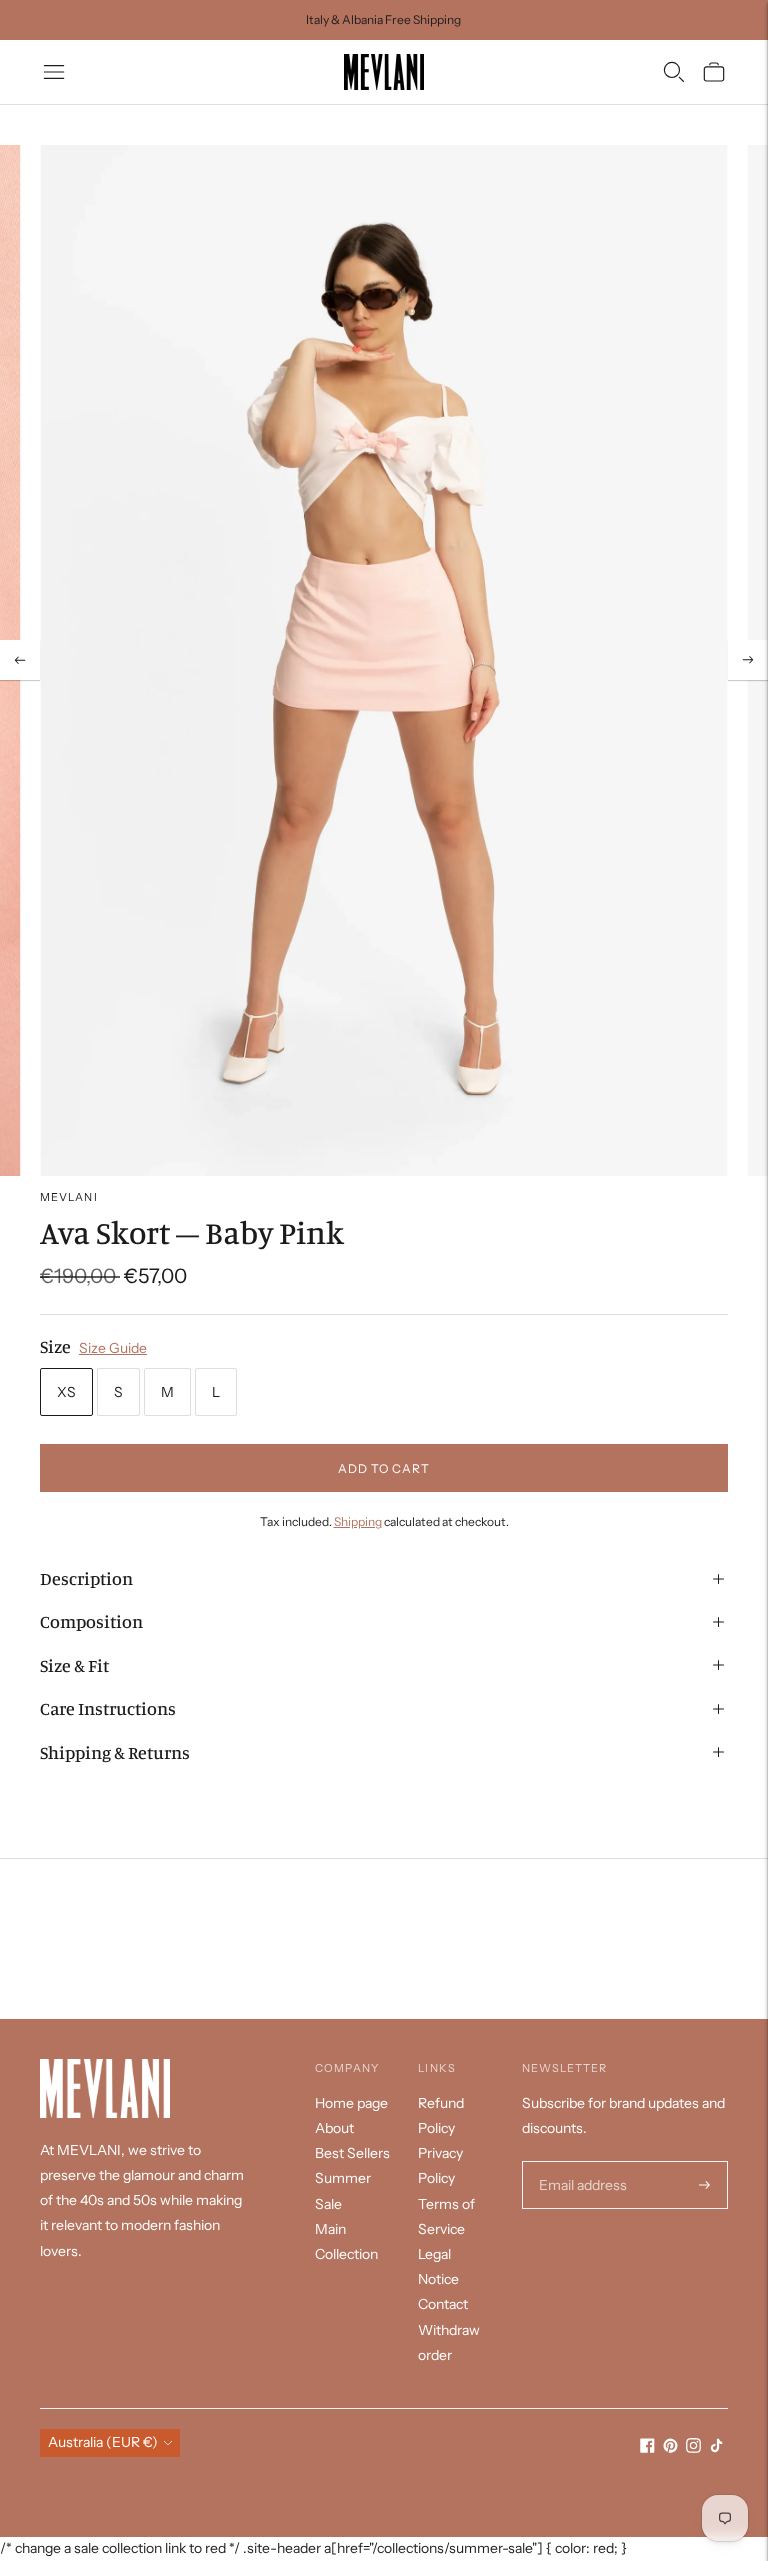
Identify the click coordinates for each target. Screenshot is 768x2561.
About (334, 2128)
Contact (443, 2304)
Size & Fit (74, 1665)
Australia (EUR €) (103, 2442)
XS (66, 1392)
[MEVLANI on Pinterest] (670, 2448)
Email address (580, 2161)
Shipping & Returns (115, 1752)
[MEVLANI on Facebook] (647, 2448)
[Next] (748, 660)
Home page (351, 2103)
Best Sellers (352, 2153)
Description (86, 1578)
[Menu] (54, 72)
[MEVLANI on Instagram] (693, 2448)
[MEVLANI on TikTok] (716, 2448)
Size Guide (113, 1348)
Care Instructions (108, 1708)
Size (55, 1346)
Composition (91, 1621)
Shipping (358, 1521)
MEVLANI (69, 1197)
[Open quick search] (674, 72)
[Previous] (20, 660)
